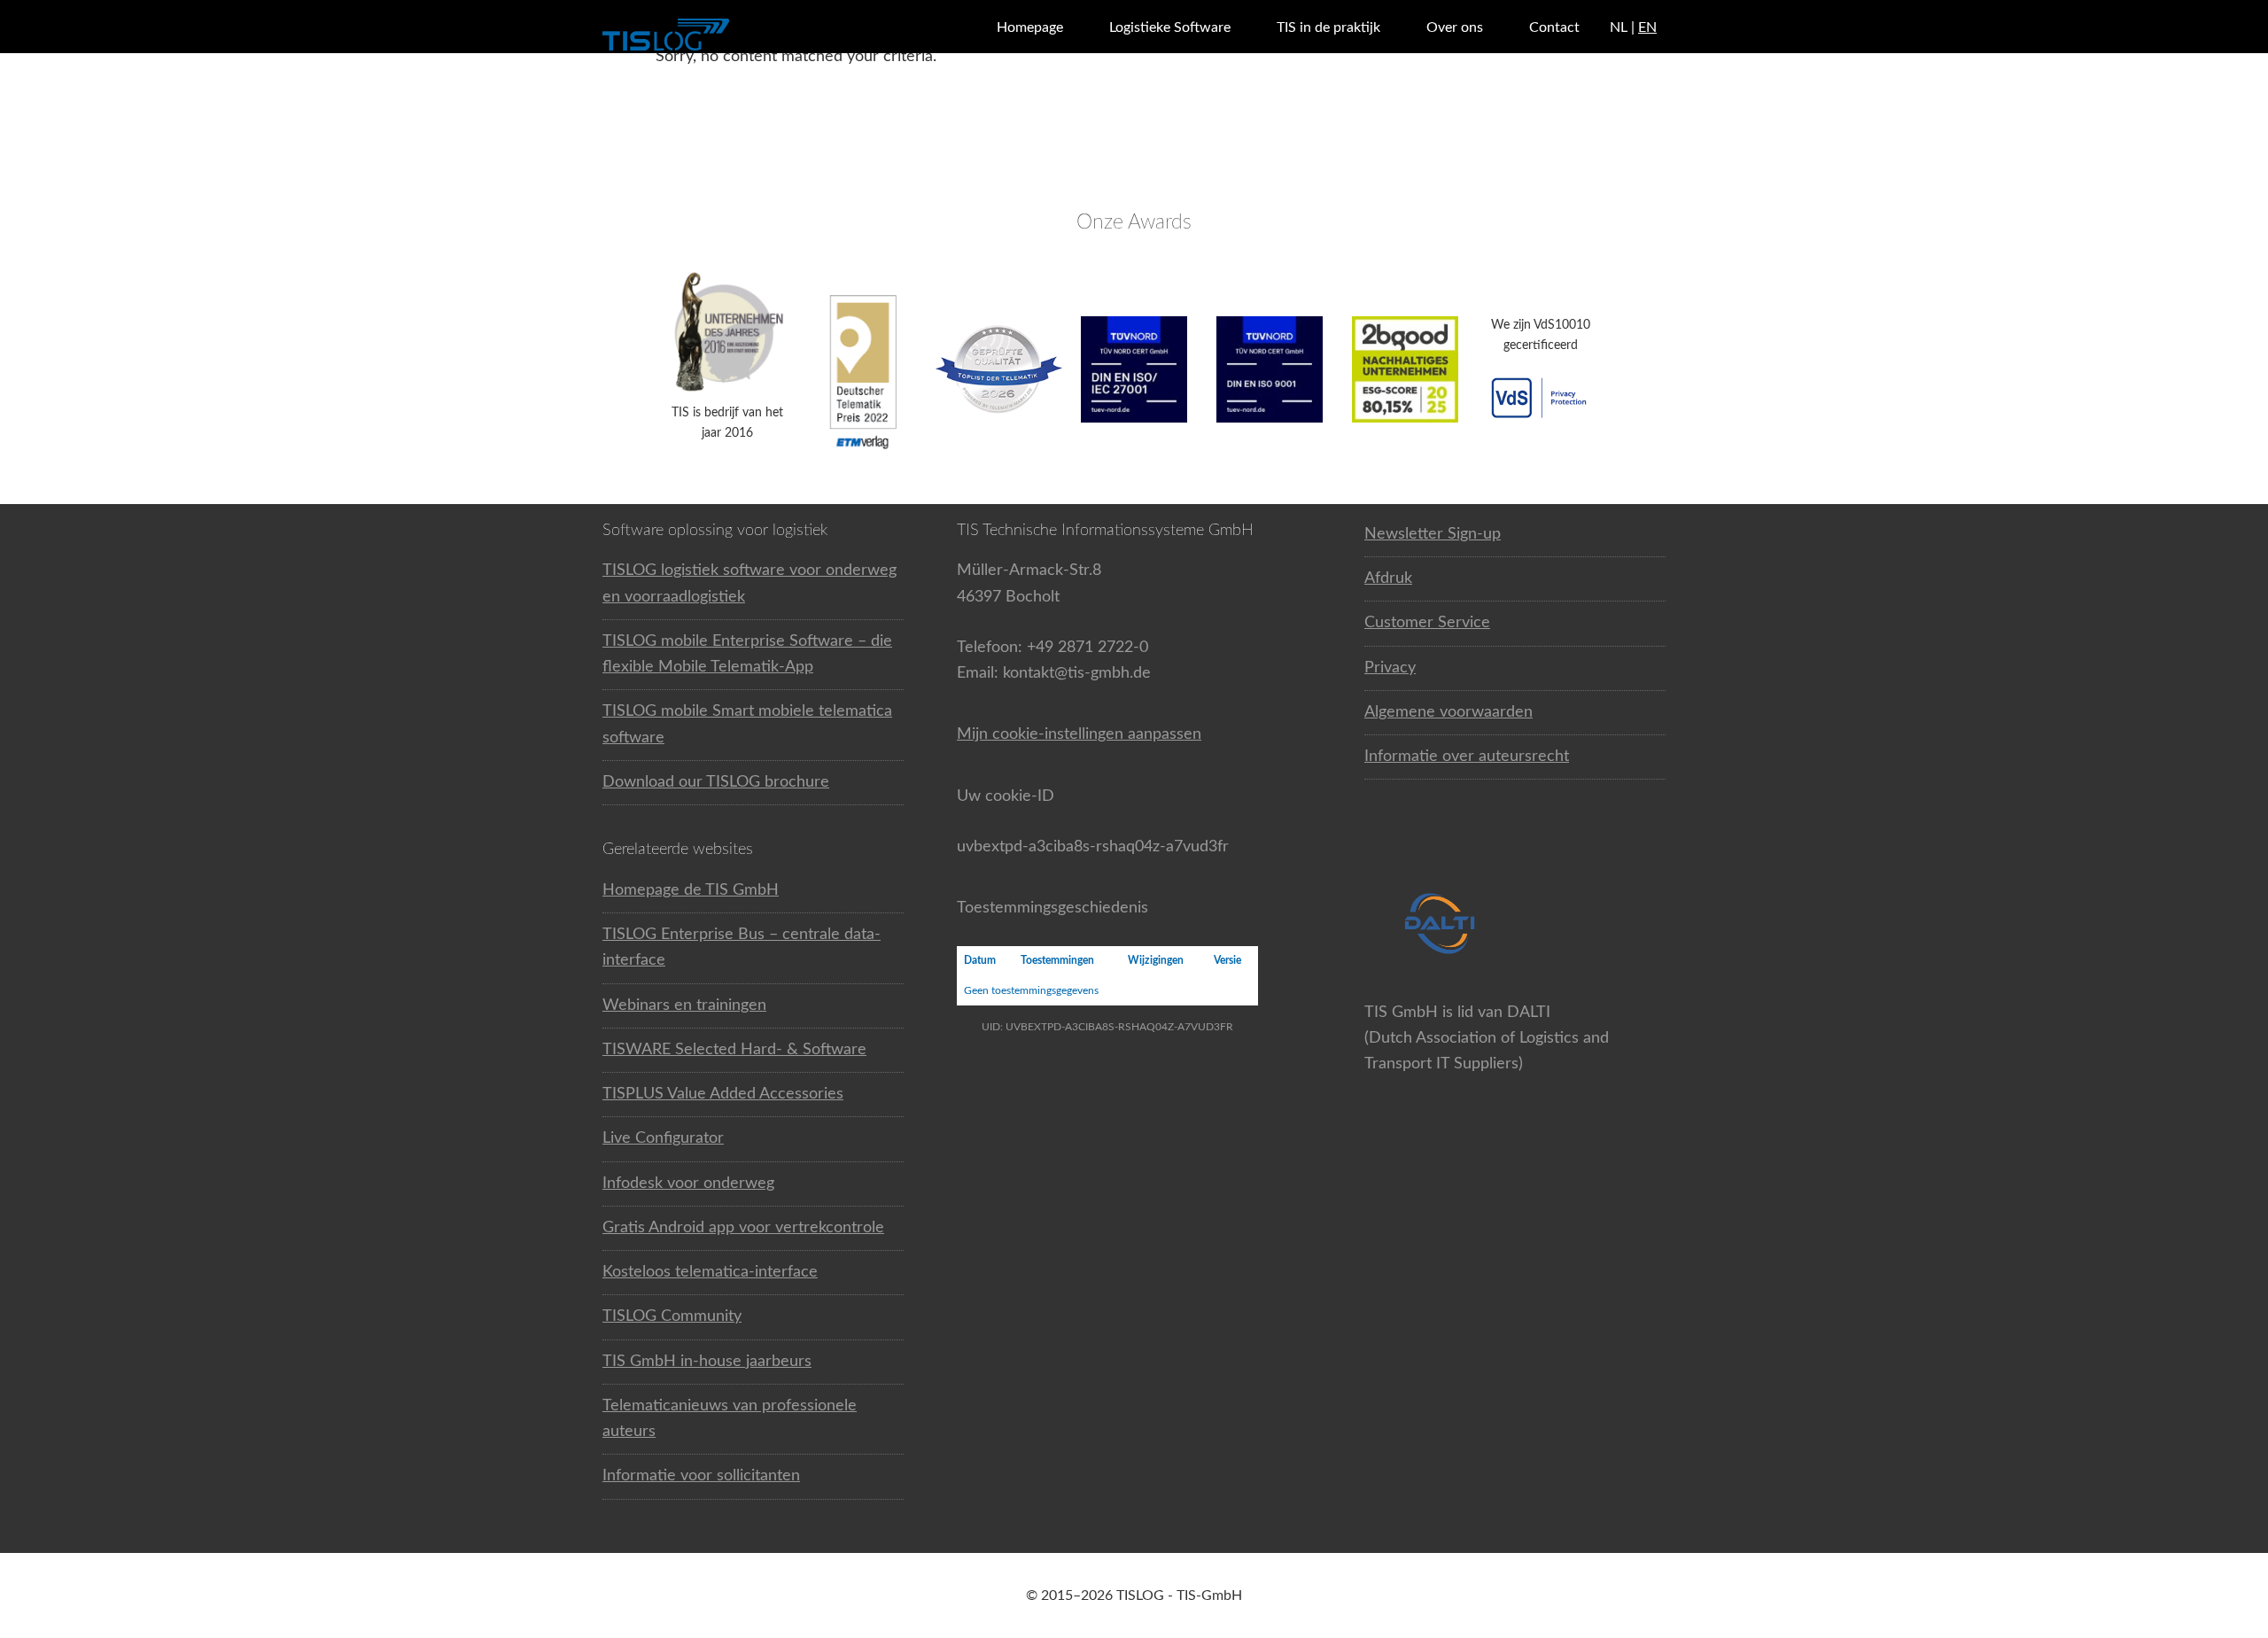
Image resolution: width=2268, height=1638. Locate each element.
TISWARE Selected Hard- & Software (734, 1050)
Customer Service (1427, 623)
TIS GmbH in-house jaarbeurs (707, 1362)
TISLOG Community (672, 1316)
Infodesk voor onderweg (688, 1184)
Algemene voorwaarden (1449, 712)
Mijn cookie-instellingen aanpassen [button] (1079, 734)
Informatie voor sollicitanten (701, 1476)
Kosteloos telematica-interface (710, 1272)
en (1647, 27)
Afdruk (1388, 578)
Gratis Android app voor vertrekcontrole (743, 1228)
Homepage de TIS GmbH (691, 890)
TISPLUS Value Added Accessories (723, 1094)
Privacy (1390, 668)
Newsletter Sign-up (1433, 534)
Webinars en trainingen (684, 1005)
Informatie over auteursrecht (1467, 757)
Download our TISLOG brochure (716, 782)
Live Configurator (663, 1138)
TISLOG (709, 35)
